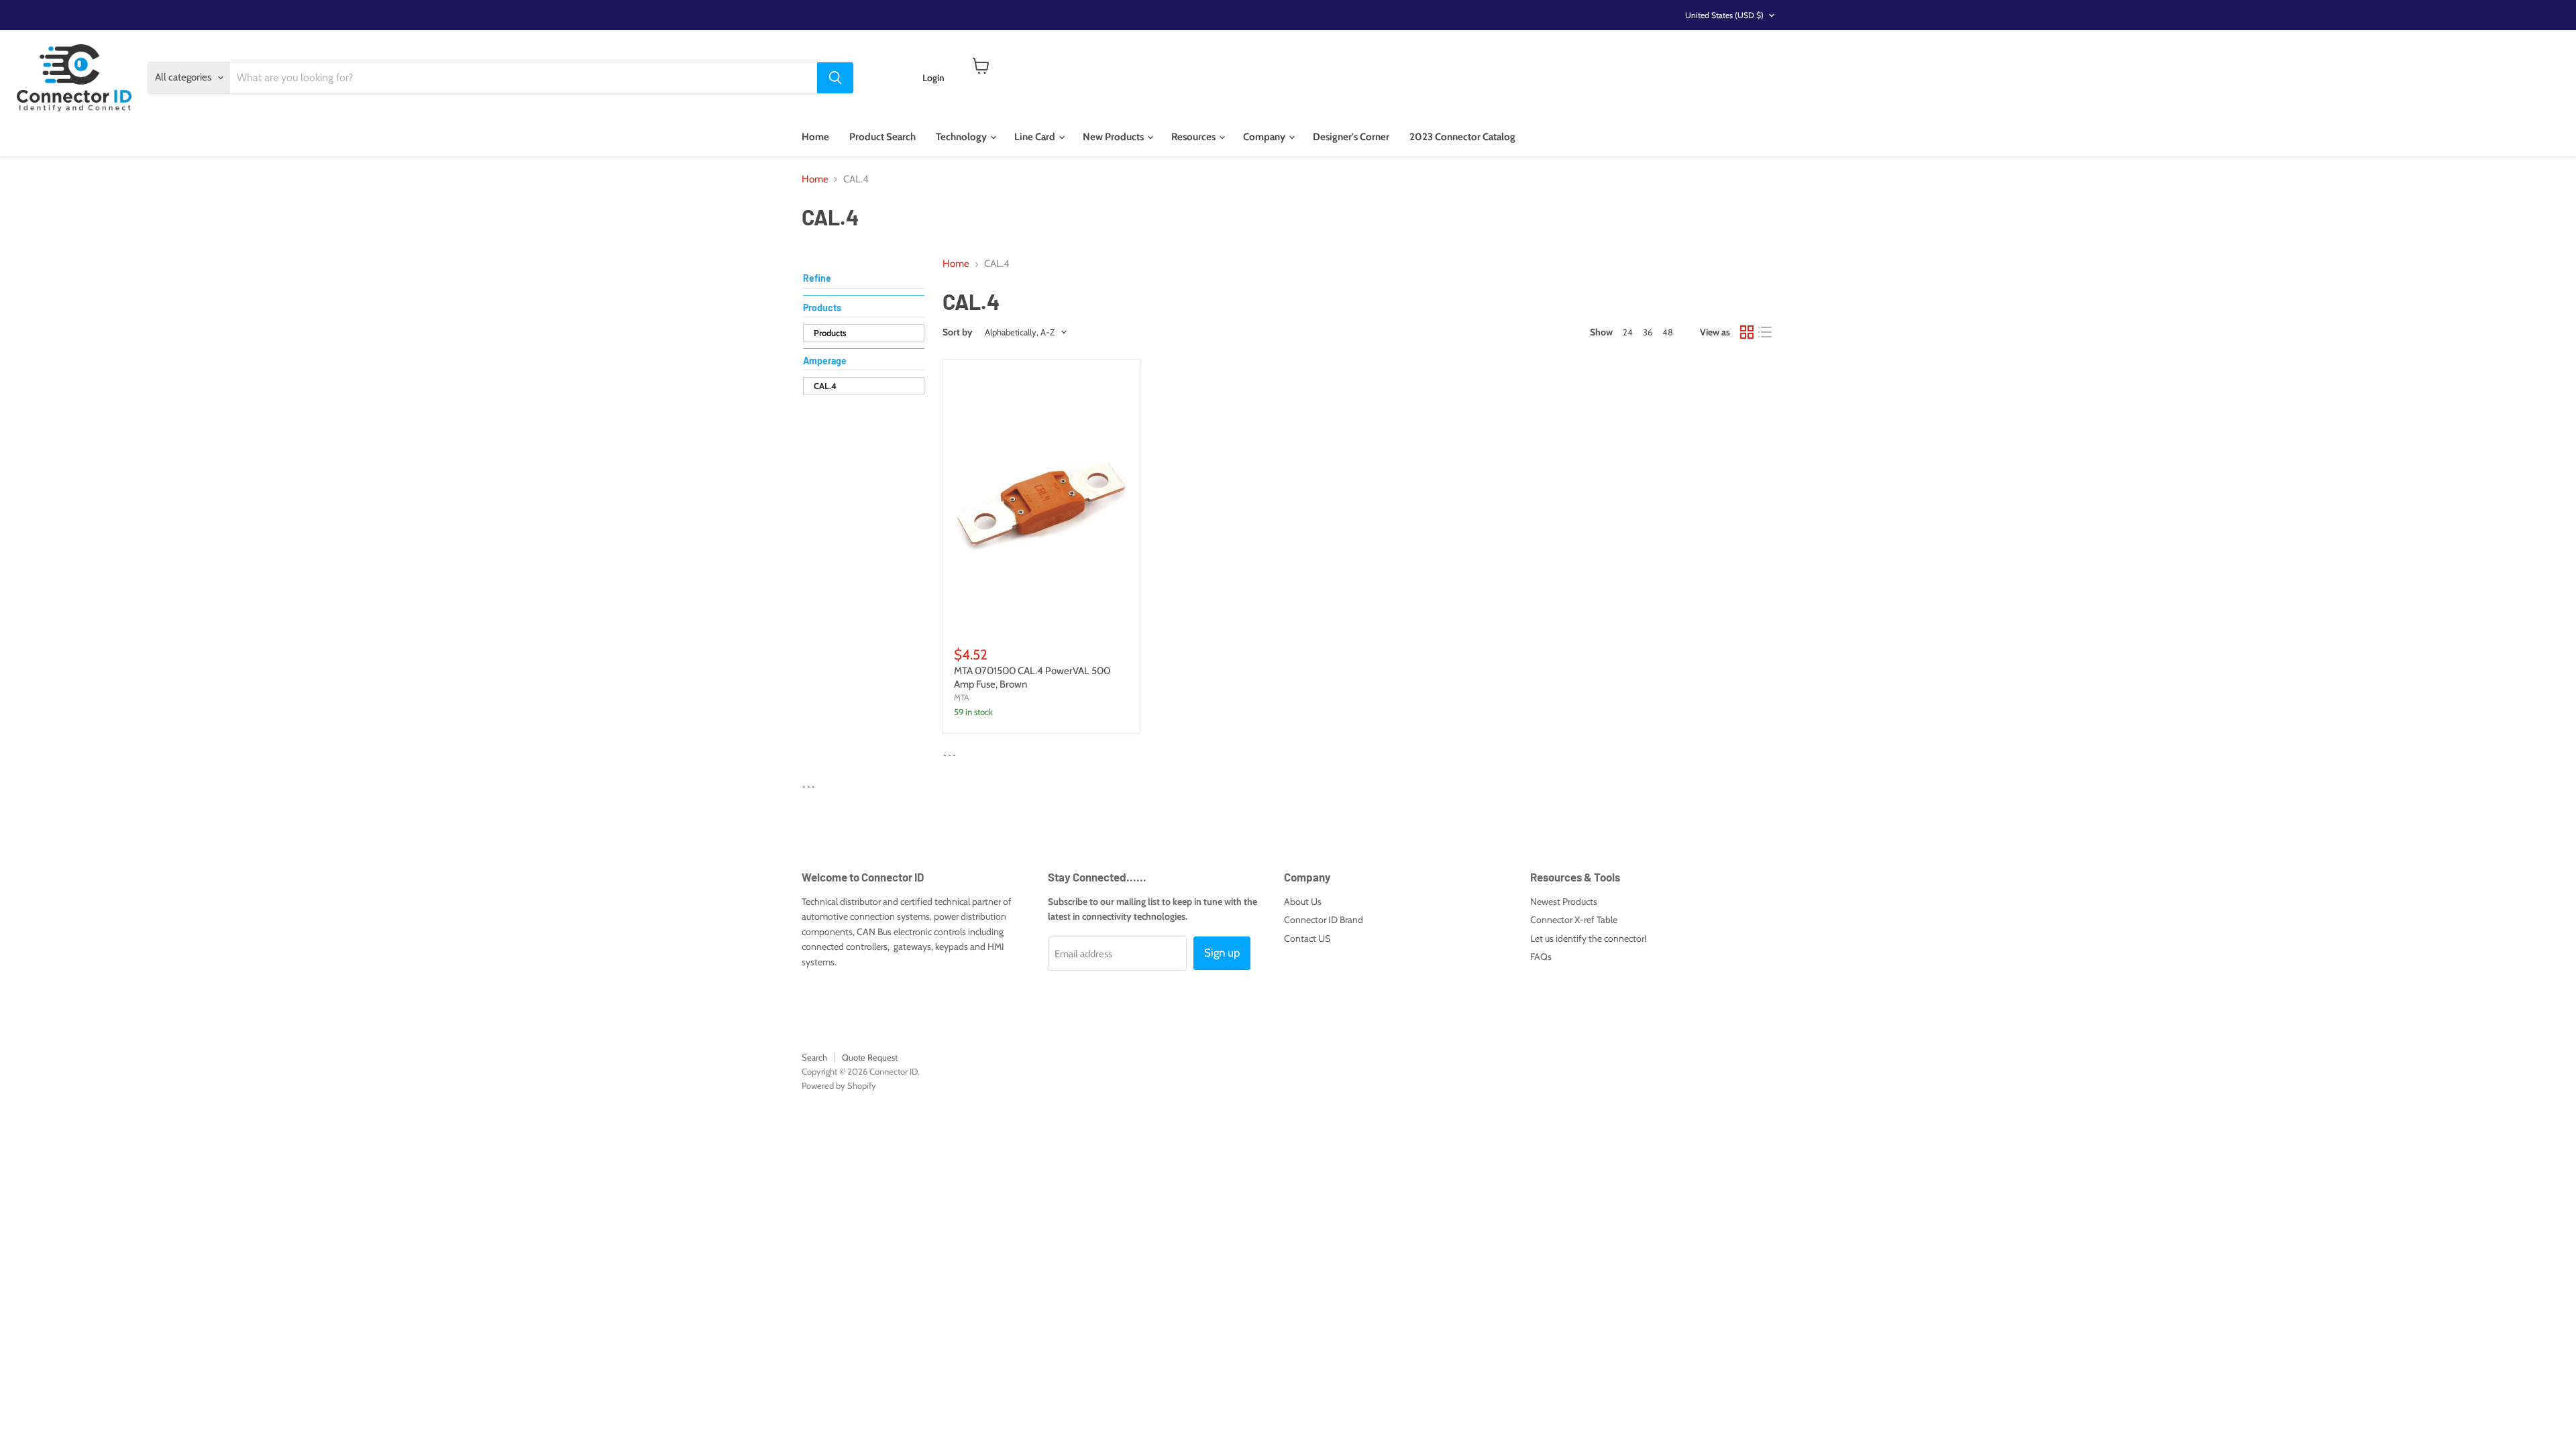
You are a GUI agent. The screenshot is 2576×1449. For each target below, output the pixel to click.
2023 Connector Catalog (1462, 137)
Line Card (1036, 137)
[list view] (1766, 333)
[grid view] (1747, 333)
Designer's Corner (1351, 137)
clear (911, 362)
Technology (962, 137)
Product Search (882, 137)
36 (1648, 332)
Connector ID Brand (1324, 920)
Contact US (1307, 938)
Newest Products (1564, 902)
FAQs (1541, 957)
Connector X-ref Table (1574, 920)
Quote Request (870, 1057)
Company (1265, 137)
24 (1628, 332)
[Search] (835, 78)
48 (1668, 332)
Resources (1194, 137)
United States (1724, 15)
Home (815, 137)
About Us (1303, 902)
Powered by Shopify (839, 1085)
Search (814, 1057)
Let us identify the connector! (1588, 938)
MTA (962, 697)
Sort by (958, 332)
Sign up (1222, 953)
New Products (1114, 137)
